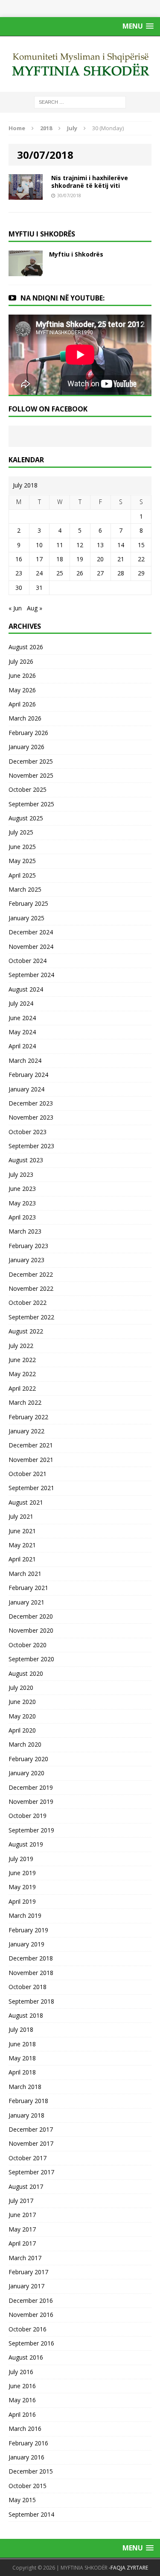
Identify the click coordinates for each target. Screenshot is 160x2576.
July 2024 (21, 1003)
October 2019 (28, 1816)
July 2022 (21, 1346)
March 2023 (25, 1231)
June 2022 (22, 1360)
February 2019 (28, 1930)
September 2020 (31, 1659)
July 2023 (21, 1174)
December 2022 (31, 1274)
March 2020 (25, 1744)
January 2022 (26, 1431)
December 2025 (31, 761)
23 (19, 573)
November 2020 (31, 1630)
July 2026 (21, 661)
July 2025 (21, 832)
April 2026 (22, 704)
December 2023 (31, 1103)
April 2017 (22, 2243)
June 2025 (22, 847)
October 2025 (28, 789)
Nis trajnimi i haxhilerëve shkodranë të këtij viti (90, 182)
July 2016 (21, 2372)
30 (19, 588)
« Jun (15, 608)
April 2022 (22, 1388)
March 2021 (25, 1574)
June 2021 (22, 1531)
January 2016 (26, 2457)
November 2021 (31, 1460)
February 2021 (28, 1588)
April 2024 (22, 1046)
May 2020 (22, 1716)
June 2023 (22, 1189)
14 (121, 545)
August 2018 (26, 2015)
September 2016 (31, 2343)
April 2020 (22, 1730)
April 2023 (22, 1217)
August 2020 (26, 1673)
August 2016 (26, 2357)
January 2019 (26, 1944)
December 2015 (31, 2471)
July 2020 (21, 1688)
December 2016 (31, 2300)
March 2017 (25, 2258)
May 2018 (22, 2058)
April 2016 (22, 2414)
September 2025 (31, 804)
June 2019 (22, 1873)
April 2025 (22, 875)
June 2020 (22, 1702)
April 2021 (22, 1559)
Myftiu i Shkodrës (76, 254)
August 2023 (26, 1160)
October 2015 (28, 2486)
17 (39, 559)
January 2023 (26, 1260)
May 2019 (22, 1887)
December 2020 (31, 1616)
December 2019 (31, 1787)
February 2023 (28, 1246)
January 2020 (26, 1773)
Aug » (35, 608)
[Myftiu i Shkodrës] (26, 271)
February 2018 (28, 2101)
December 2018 (31, 1958)
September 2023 (31, 1146)
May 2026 (22, 690)
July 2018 (21, 2029)
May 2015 (22, 2500)
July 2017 (21, 2201)
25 (60, 573)
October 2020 (28, 1645)
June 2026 (22, 675)
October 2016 (28, 2329)
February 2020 (28, 1759)
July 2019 (21, 1859)
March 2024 (25, 1060)
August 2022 (26, 1331)
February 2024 (28, 1075)
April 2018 (22, 2072)
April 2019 (22, 1901)
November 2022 (31, 1288)
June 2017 (22, 2215)
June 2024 (22, 1018)
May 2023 (22, 1203)
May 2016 (22, 2400)
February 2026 (28, 733)
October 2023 (28, 1132)
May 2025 (22, 861)
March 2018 (25, 2087)
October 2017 (28, 2158)
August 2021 (26, 1502)
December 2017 (31, 2129)
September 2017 (31, 2172)
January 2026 (26, 747)
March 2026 (25, 718)
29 (141, 573)
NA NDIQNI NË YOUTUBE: (63, 298)
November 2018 (31, 1973)
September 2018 (31, 2001)
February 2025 (28, 903)
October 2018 (28, 1987)
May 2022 (22, 1374)
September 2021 (31, 1488)
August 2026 (26, 647)
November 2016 (31, 2315)
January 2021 (26, 1602)
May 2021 (22, 1545)
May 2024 (22, 1032)
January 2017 (26, 2286)
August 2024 (26, 989)
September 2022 (31, 1317)
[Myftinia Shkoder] (80, 64)
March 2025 (25, 889)
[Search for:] (80, 101)
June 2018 (22, 2044)
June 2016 (22, 2386)
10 (39, 545)
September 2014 (31, 2514)
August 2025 (26, 818)
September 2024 (31, 975)
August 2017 (26, 2187)
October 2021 (28, 1474)
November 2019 (31, 1801)
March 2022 (25, 1402)
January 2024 (26, 1089)
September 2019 (31, 1830)
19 (80, 559)
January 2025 (26, 918)
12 (80, 545)
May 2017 (22, 2229)
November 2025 (31, 775)
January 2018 (26, 2115)
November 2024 (31, 947)
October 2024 (28, 961)
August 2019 (26, 1844)
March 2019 (25, 1915)
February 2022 (28, 1417)
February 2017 (28, 2272)
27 (100, 573)
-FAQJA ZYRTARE (128, 2568)
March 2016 (25, 2429)
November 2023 (31, 1117)
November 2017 (31, 2143)
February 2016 (28, 2443)
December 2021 (31, 1445)
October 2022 (28, 1303)
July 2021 (21, 1516)
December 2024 (31, 932)
